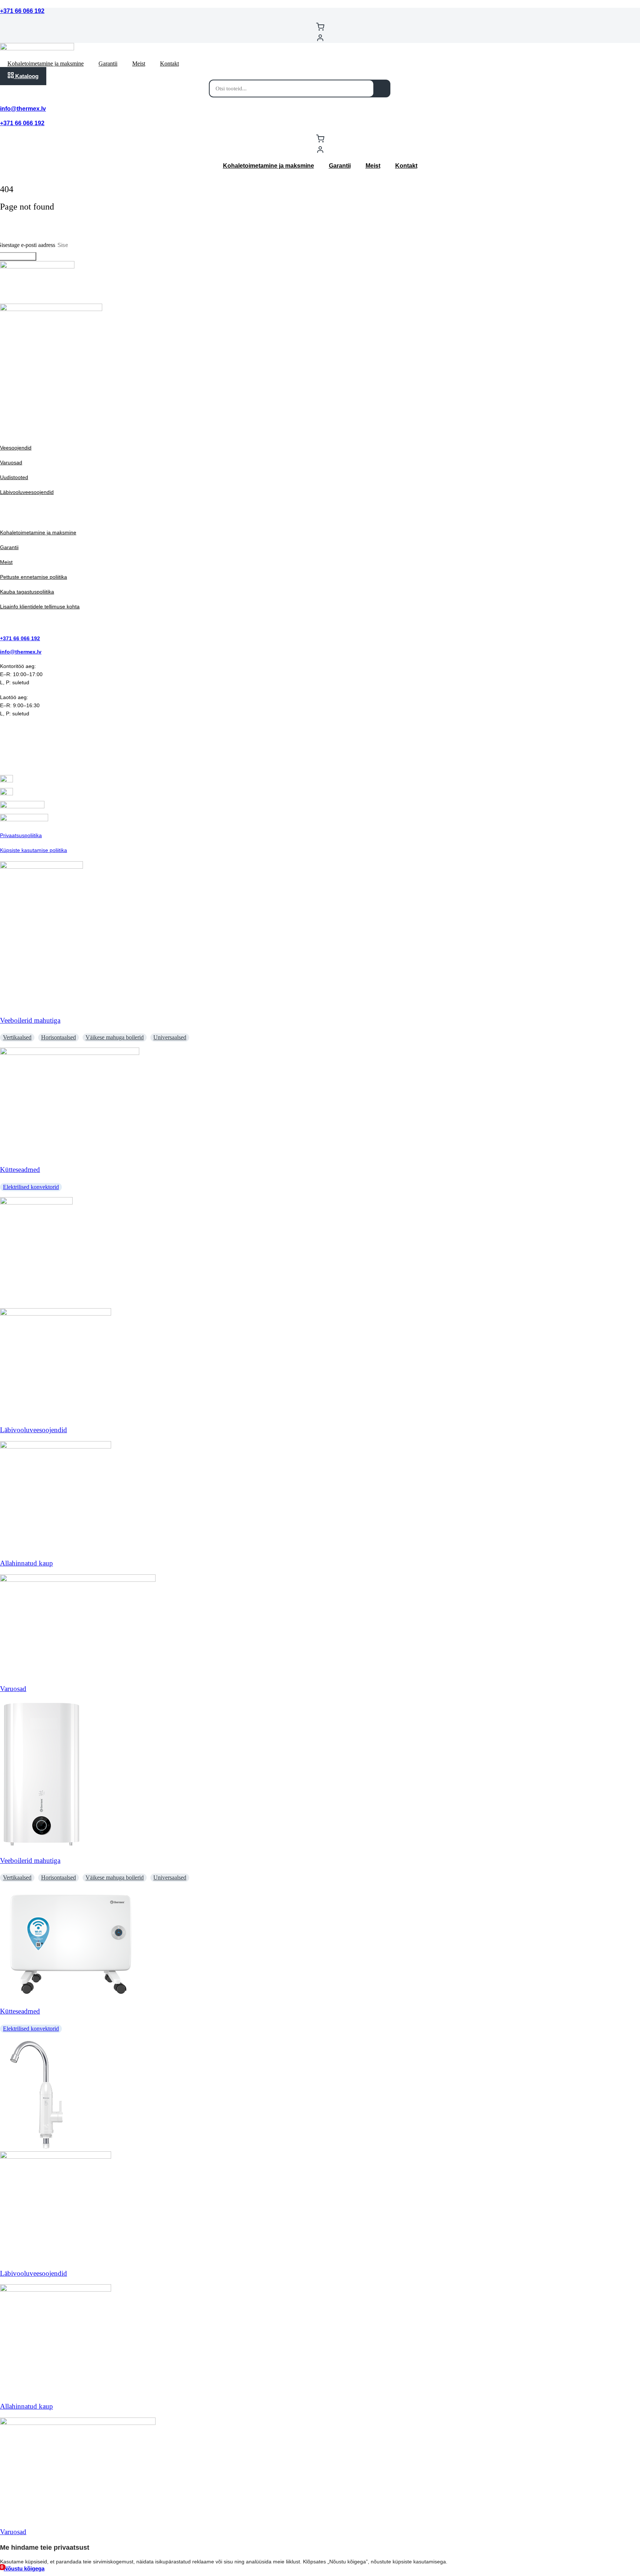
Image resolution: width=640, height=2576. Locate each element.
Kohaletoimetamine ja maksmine (46, 64)
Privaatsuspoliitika (21, 835)
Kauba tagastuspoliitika (27, 592)
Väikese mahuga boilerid (115, 1037)
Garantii (108, 64)
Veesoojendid (16, 448)
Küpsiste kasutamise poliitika (34, 850)
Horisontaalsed (59, 1037)
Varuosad (11, 462)
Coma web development (29, 407)
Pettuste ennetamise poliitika (34, 577)
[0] (320, 28)
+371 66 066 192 (22, 11)
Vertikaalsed (17, 1037)
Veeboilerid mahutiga (30, 1020)
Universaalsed (170, 1037)
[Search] (382, 88)
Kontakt (169, 64)
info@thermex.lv (23, 109)
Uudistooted (14, 477)
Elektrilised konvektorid (31, 1187)
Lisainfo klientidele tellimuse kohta (40, 607)
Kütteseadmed (20, 1170)
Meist (139, 64)
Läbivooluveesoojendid (27, 492)
